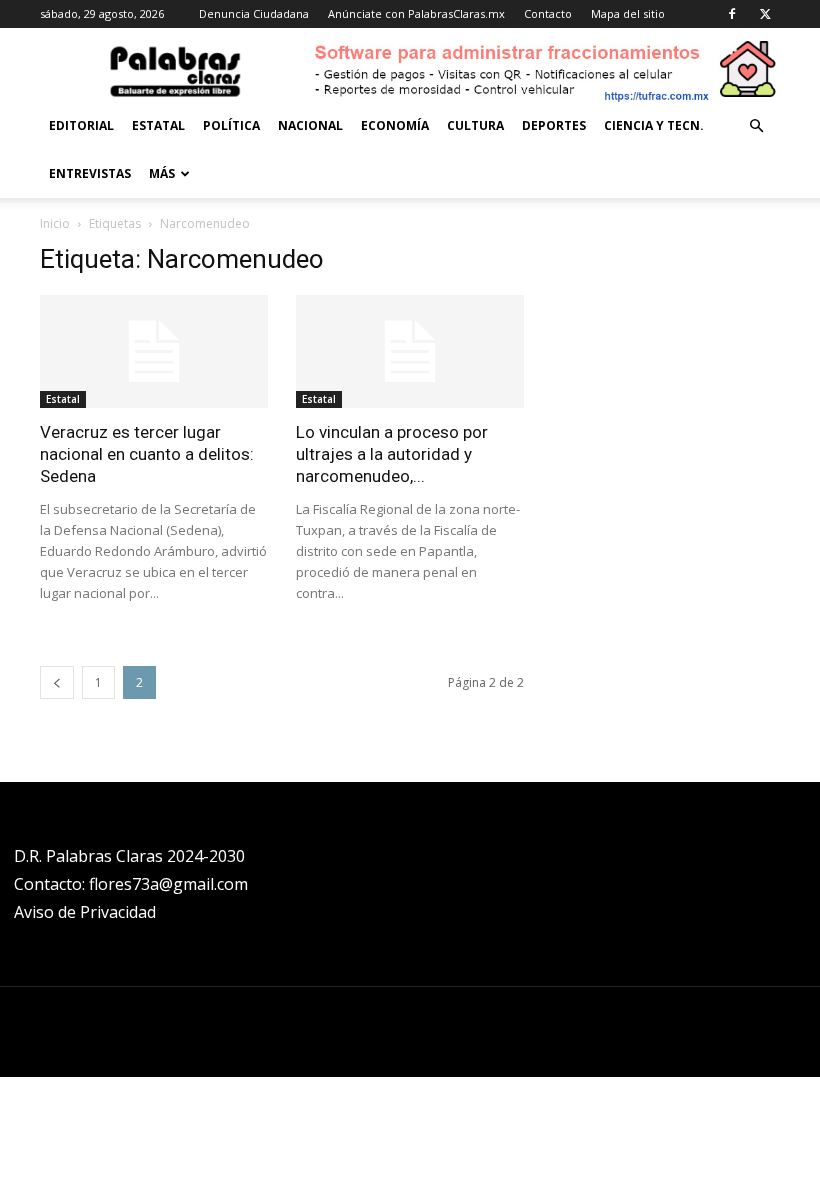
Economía (395, 125)
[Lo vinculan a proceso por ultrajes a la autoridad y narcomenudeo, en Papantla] (410, 351)
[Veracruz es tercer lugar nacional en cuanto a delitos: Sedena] (154, 351)
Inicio (55, 223)
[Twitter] (765, 14)
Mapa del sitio (628, 13)
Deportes (554, 125)
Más (162, 173)
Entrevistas (90, 173)
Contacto (548, 13)
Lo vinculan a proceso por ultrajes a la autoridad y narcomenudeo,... (392, 454)
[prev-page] (57, 682)
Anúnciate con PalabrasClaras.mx (416, 13)
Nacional (310, 125)
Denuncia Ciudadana (254, 13)
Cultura (475, 125)
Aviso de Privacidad (85, 912)
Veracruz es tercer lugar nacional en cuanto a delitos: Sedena (147, 454)
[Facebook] (732, 14)
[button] (756, 126)
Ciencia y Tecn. (654, 125)
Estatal (158, 125)
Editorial (81, 125)
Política (231, 125)
